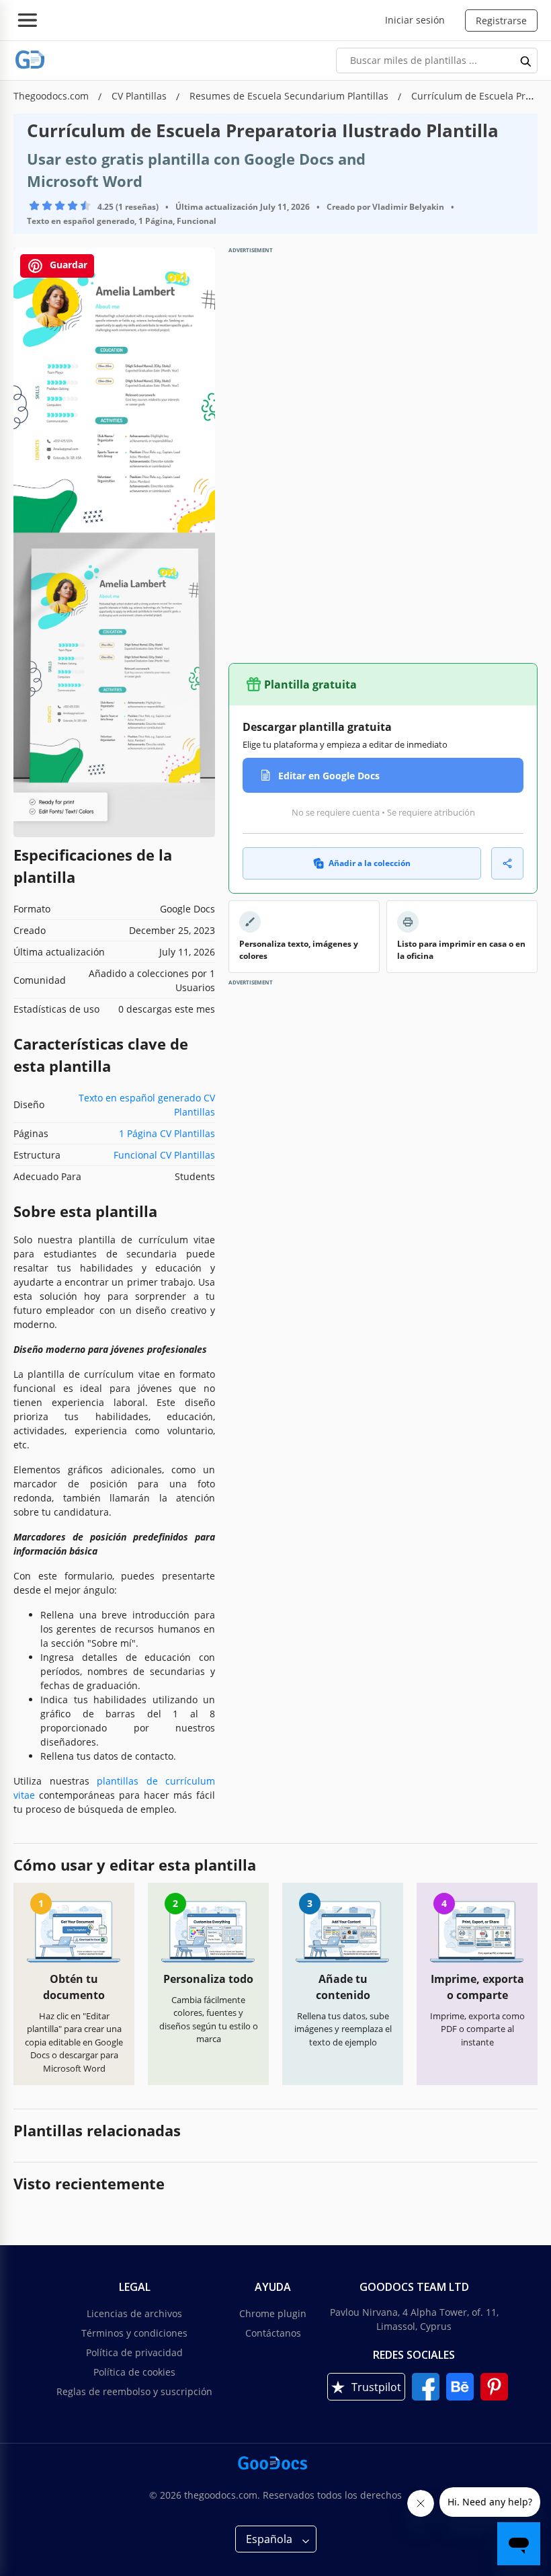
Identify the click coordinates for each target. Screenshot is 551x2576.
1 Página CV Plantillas (167, 1133)
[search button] (526, 61)
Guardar (67, 265)
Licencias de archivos (134, 2313)
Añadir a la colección (370, 863)
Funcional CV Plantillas (164, 1155)
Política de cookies (134, 2372)
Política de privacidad (134, 2352)
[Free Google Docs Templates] (30, 60)
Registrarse (501, 21)
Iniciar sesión (415, 20)
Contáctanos (273, 2333)
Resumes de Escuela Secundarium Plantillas (290, 96)
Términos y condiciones (134, 2333)
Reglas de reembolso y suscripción (134, 2391)
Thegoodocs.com (52, 96)
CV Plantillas (140, 96)
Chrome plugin (273, 2313)
